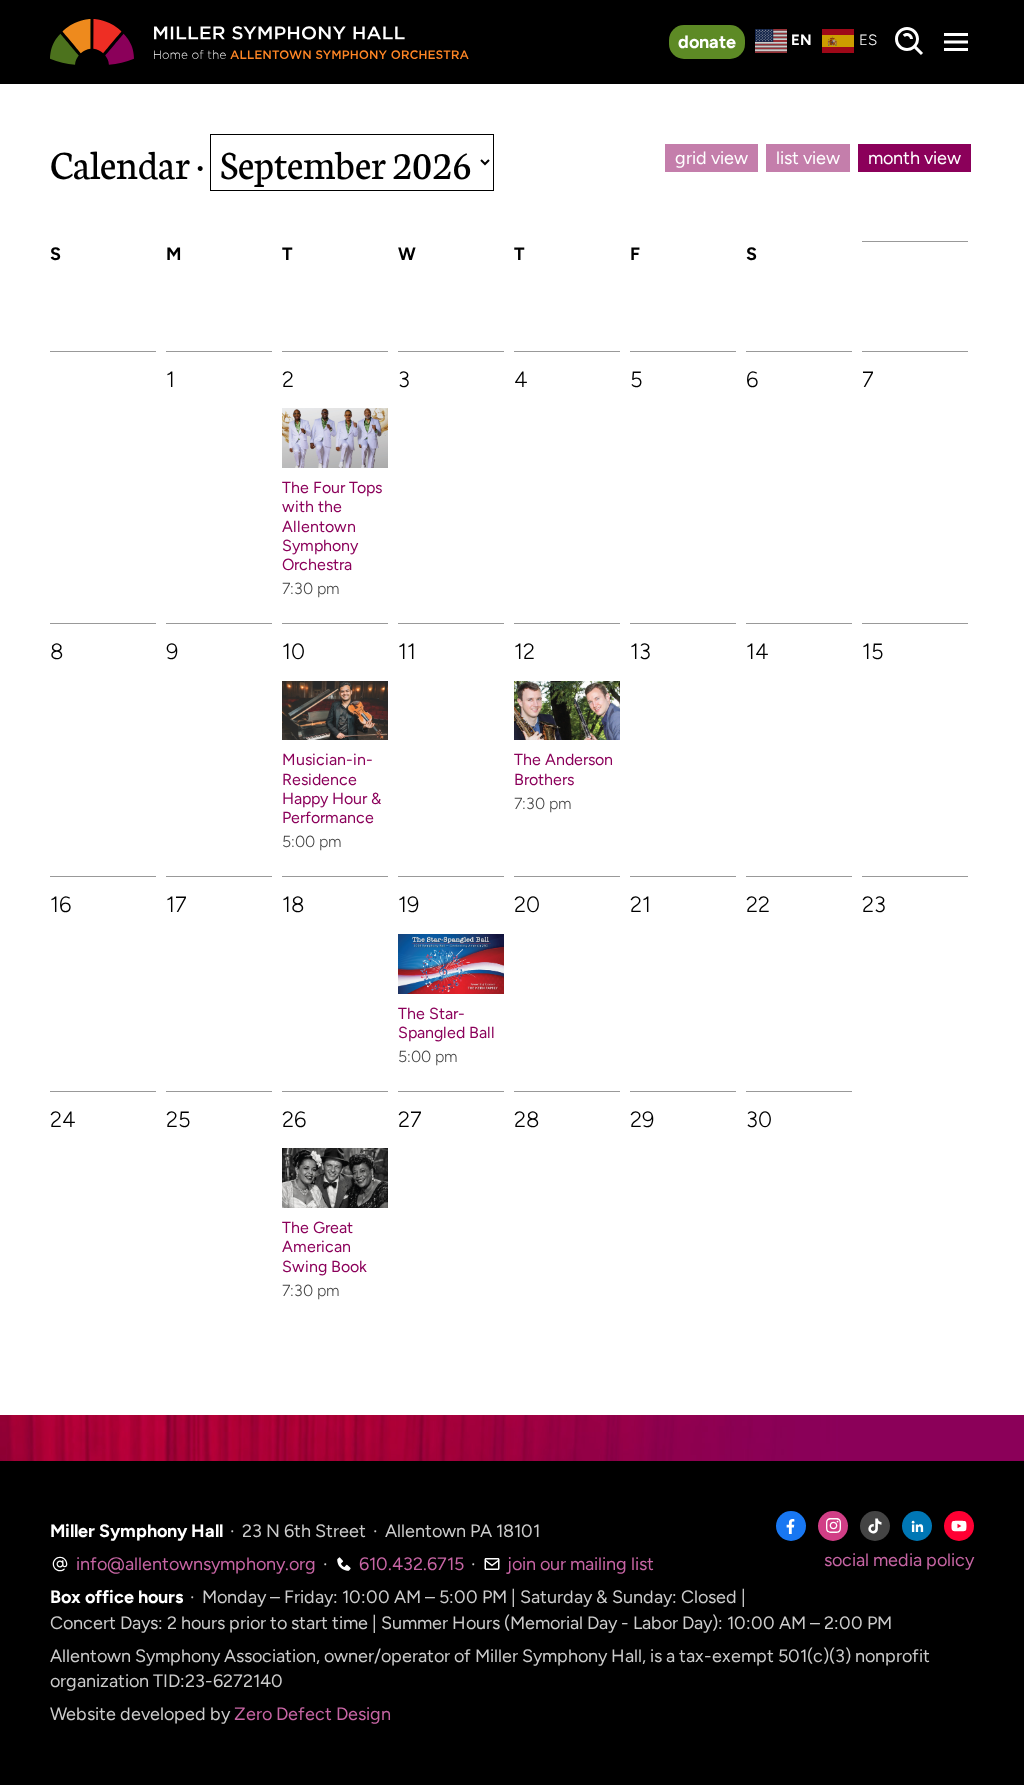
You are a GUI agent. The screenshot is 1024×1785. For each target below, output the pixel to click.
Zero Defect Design (312, 1714)
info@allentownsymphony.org (194, 1564)
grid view (711, 158)
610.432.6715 (409, 1564)
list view (808, 158)
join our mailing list (578, 1564)
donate (707, 42)
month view (914, 158)
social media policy (899, 1560)
